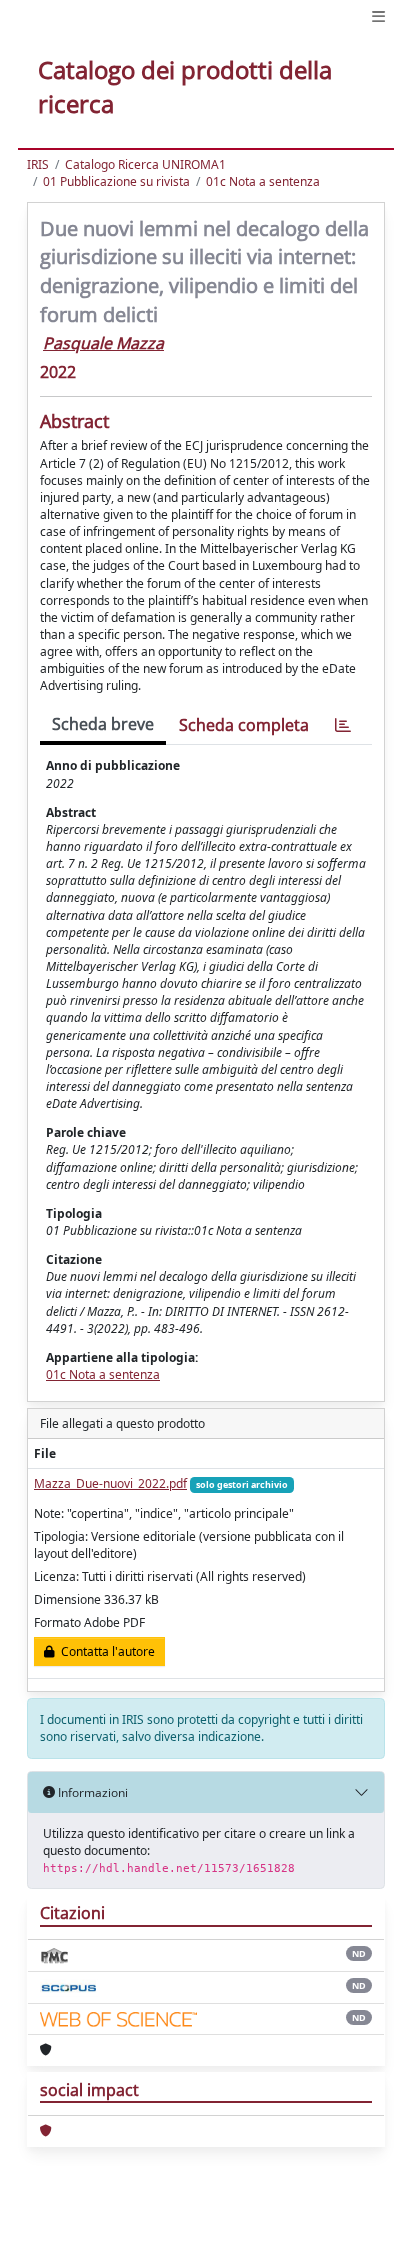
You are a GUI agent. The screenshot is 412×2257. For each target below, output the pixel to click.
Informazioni (91, 1792)
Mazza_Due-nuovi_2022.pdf (110, 1483)
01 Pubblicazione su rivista (116, 181)
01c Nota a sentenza (263, 181)
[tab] (343, 725)
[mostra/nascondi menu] (378, 16)
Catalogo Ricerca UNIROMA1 (145, 164)
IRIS (38, 164)
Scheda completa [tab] (244, 725)
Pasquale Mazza (103, 343)
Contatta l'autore (105, 1651)
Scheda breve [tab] (103, 724)
